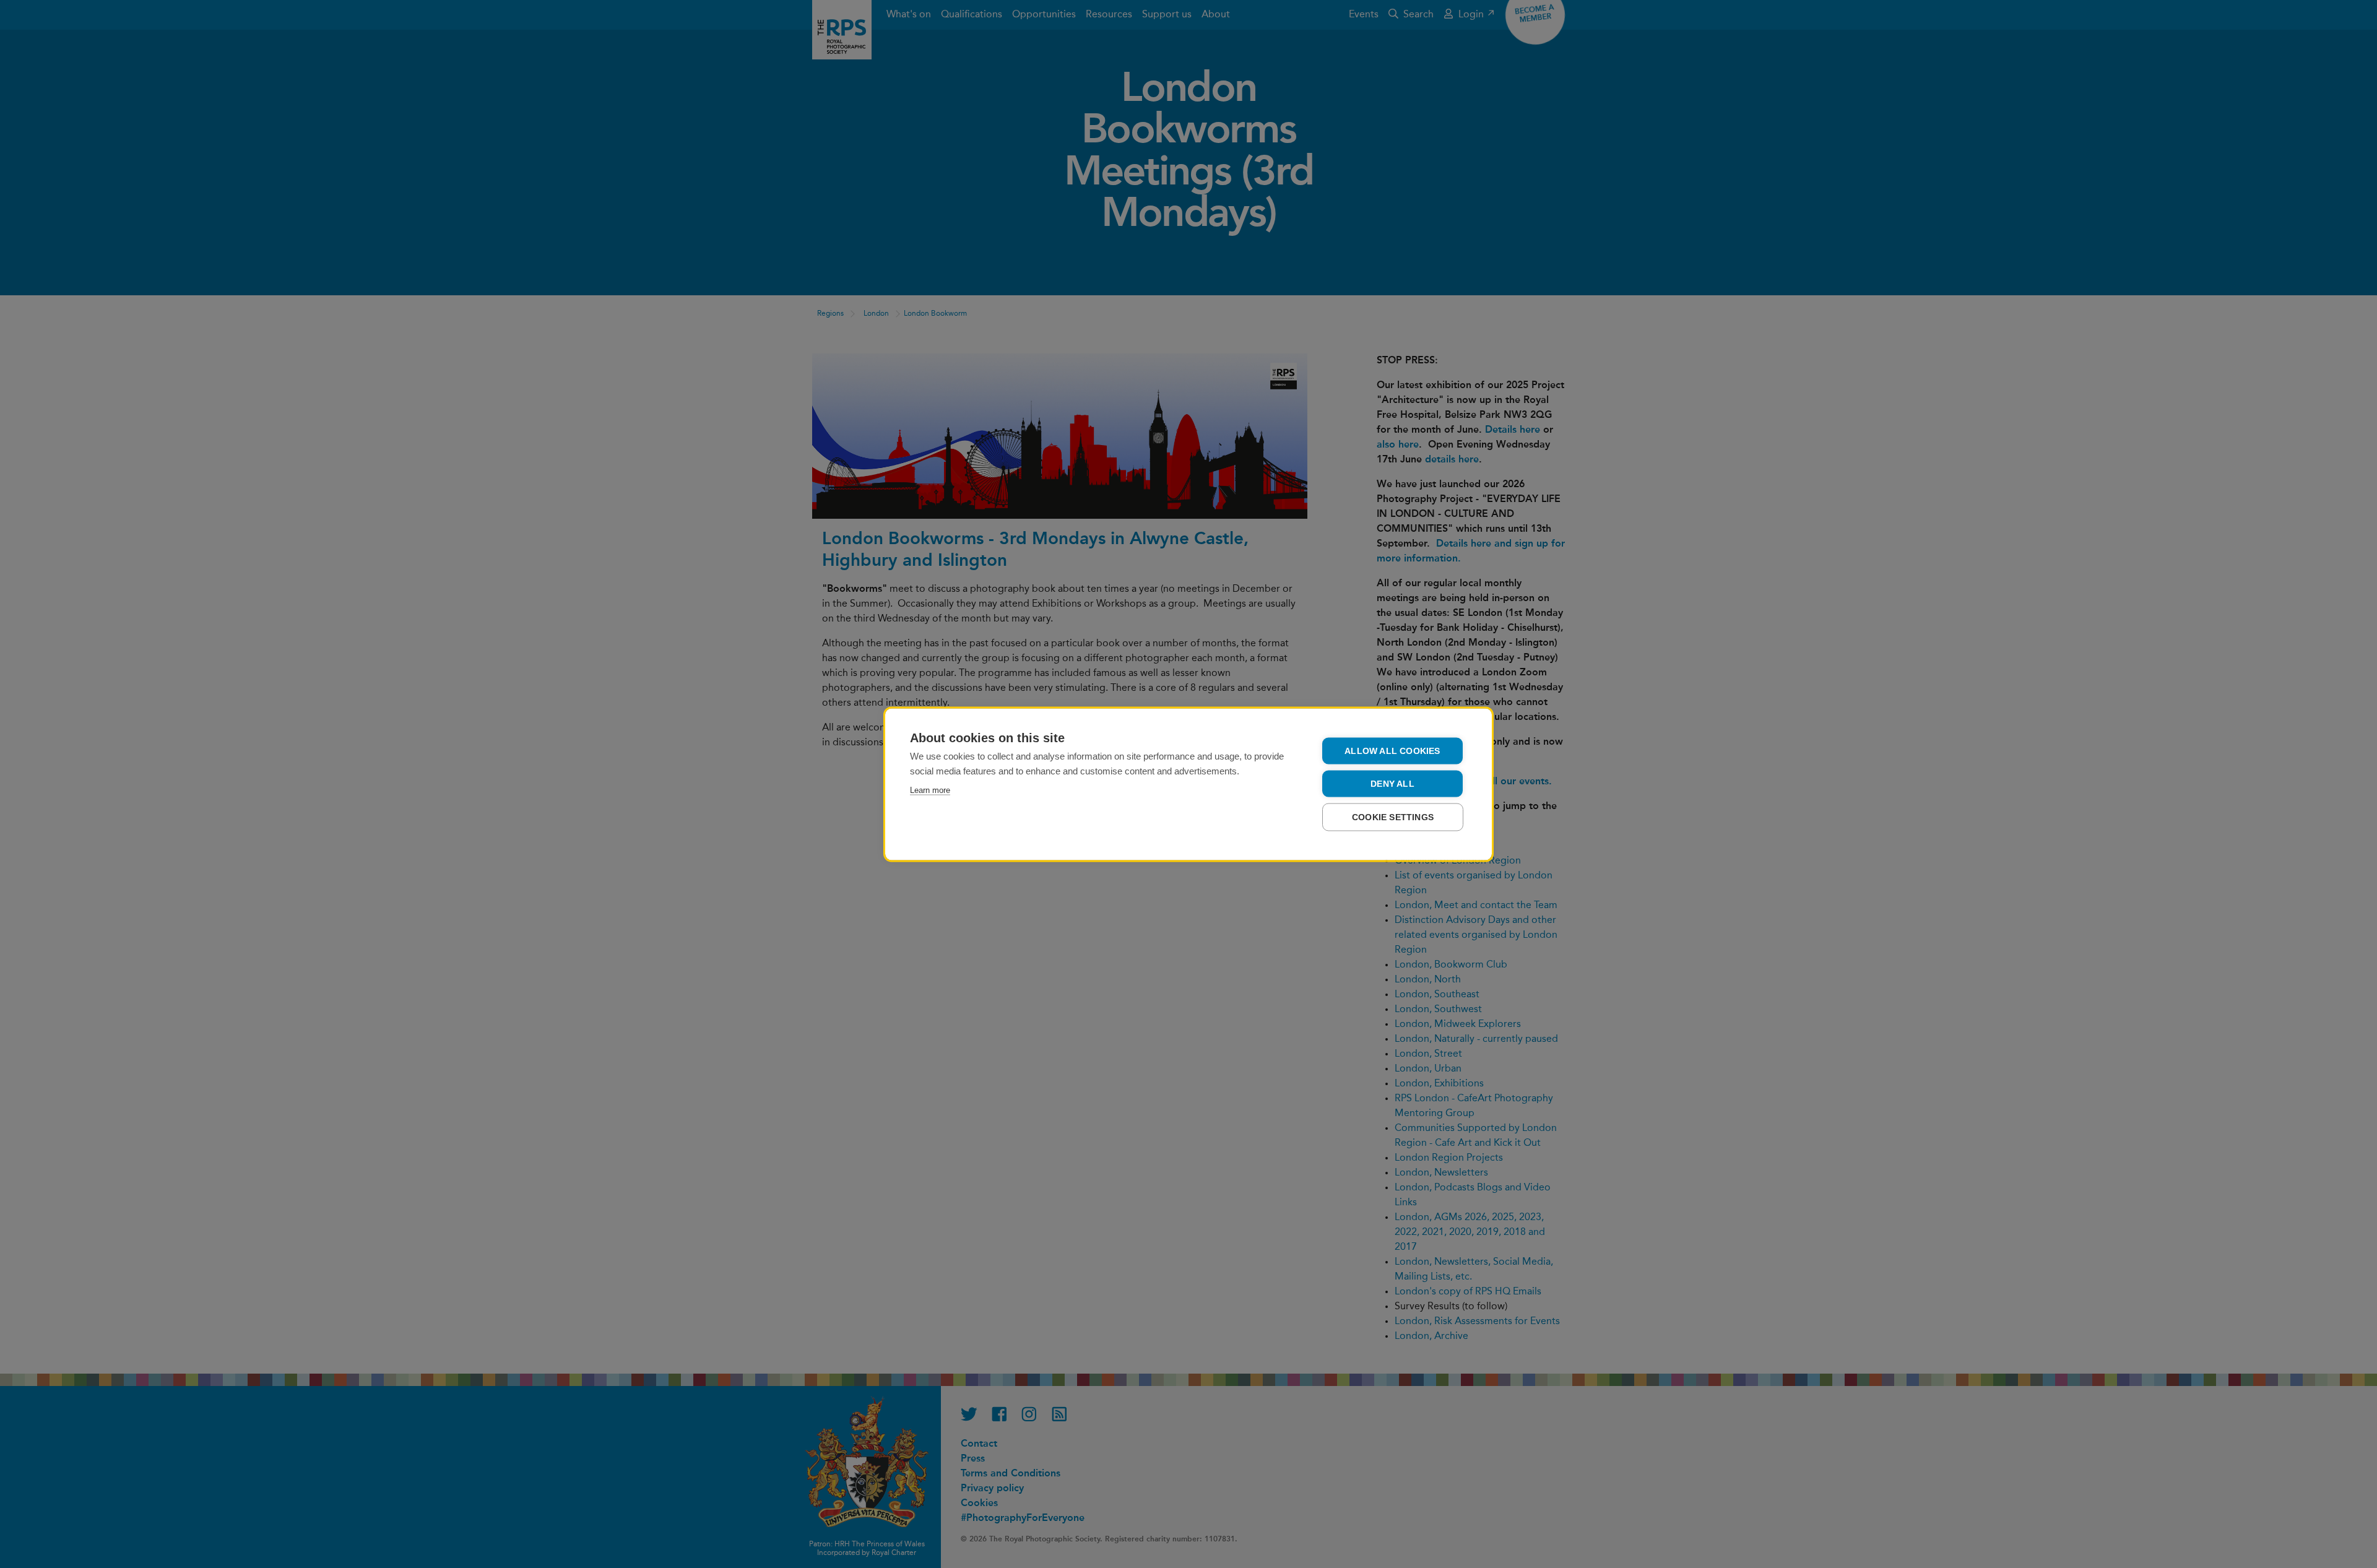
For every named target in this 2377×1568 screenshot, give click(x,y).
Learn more (930, 790)
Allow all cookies (1392, 751)
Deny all (1392, 783)
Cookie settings (1393, 817)
